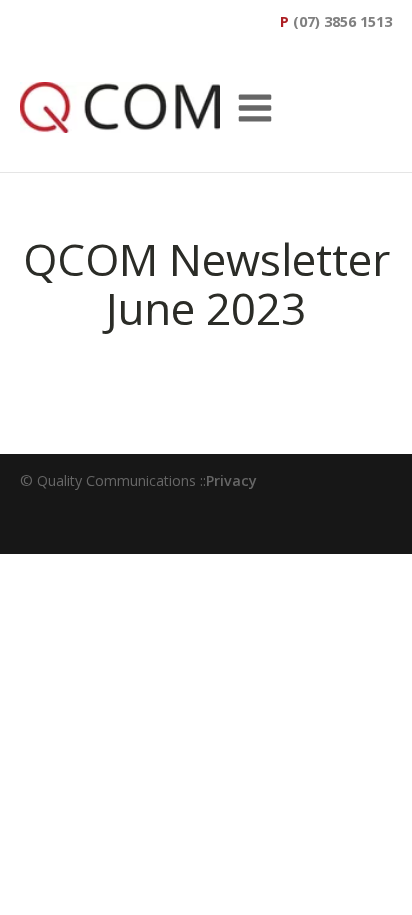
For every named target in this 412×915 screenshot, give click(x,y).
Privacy (231, 480)
